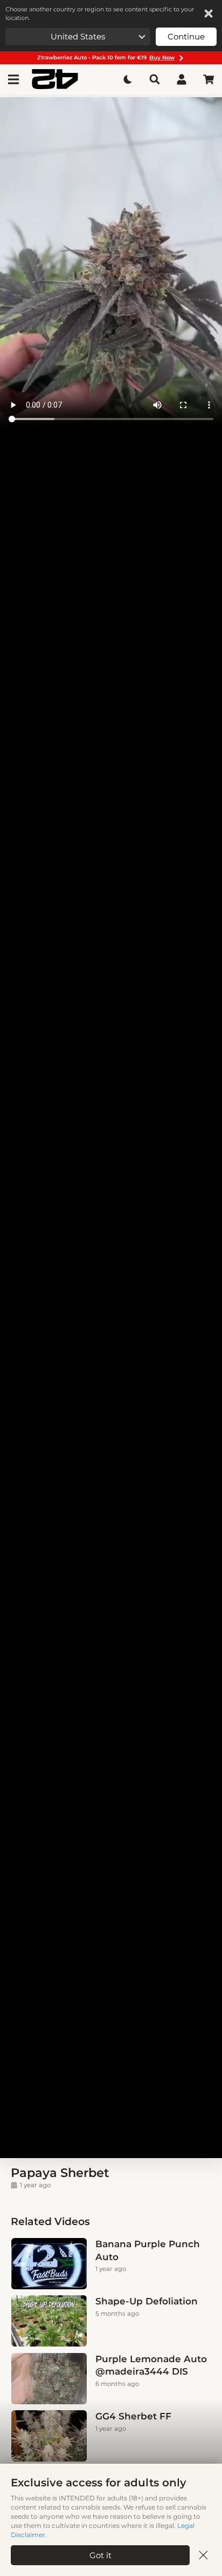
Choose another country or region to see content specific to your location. (100, 13)
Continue (186, 36)
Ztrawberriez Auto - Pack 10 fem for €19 (106, 58)
